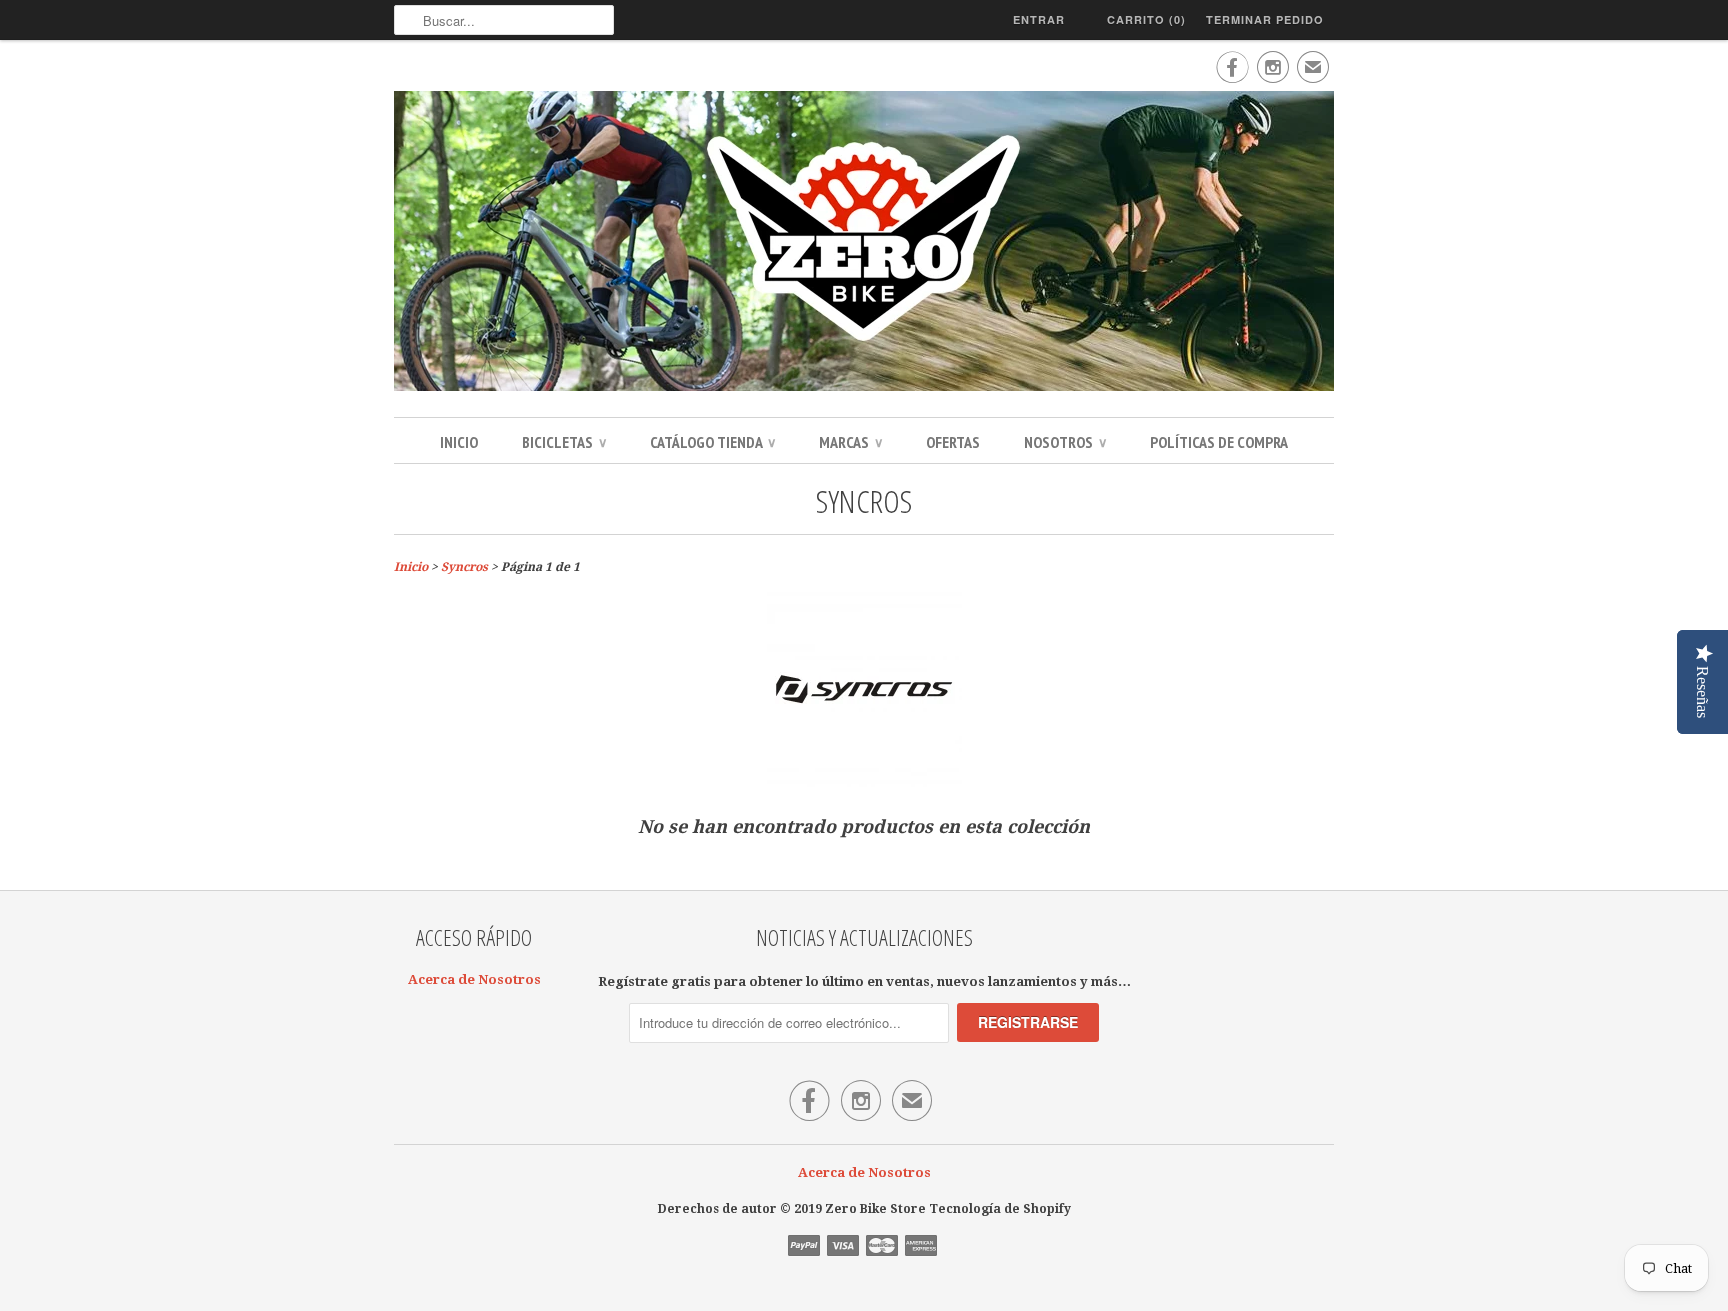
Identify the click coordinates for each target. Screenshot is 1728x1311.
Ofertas (953, 442)
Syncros (864, 500)
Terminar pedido (1265, 19)
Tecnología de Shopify (1000, 1209)
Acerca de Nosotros (474, 979)
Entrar (1039, 19)
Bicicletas (564, 442)
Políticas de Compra (1219, 442)
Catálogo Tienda (712, 442)
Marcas (850, 442)
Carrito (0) (1146, 19)
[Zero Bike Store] (864, 244)
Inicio (459, 442)
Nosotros (1065, 442)
